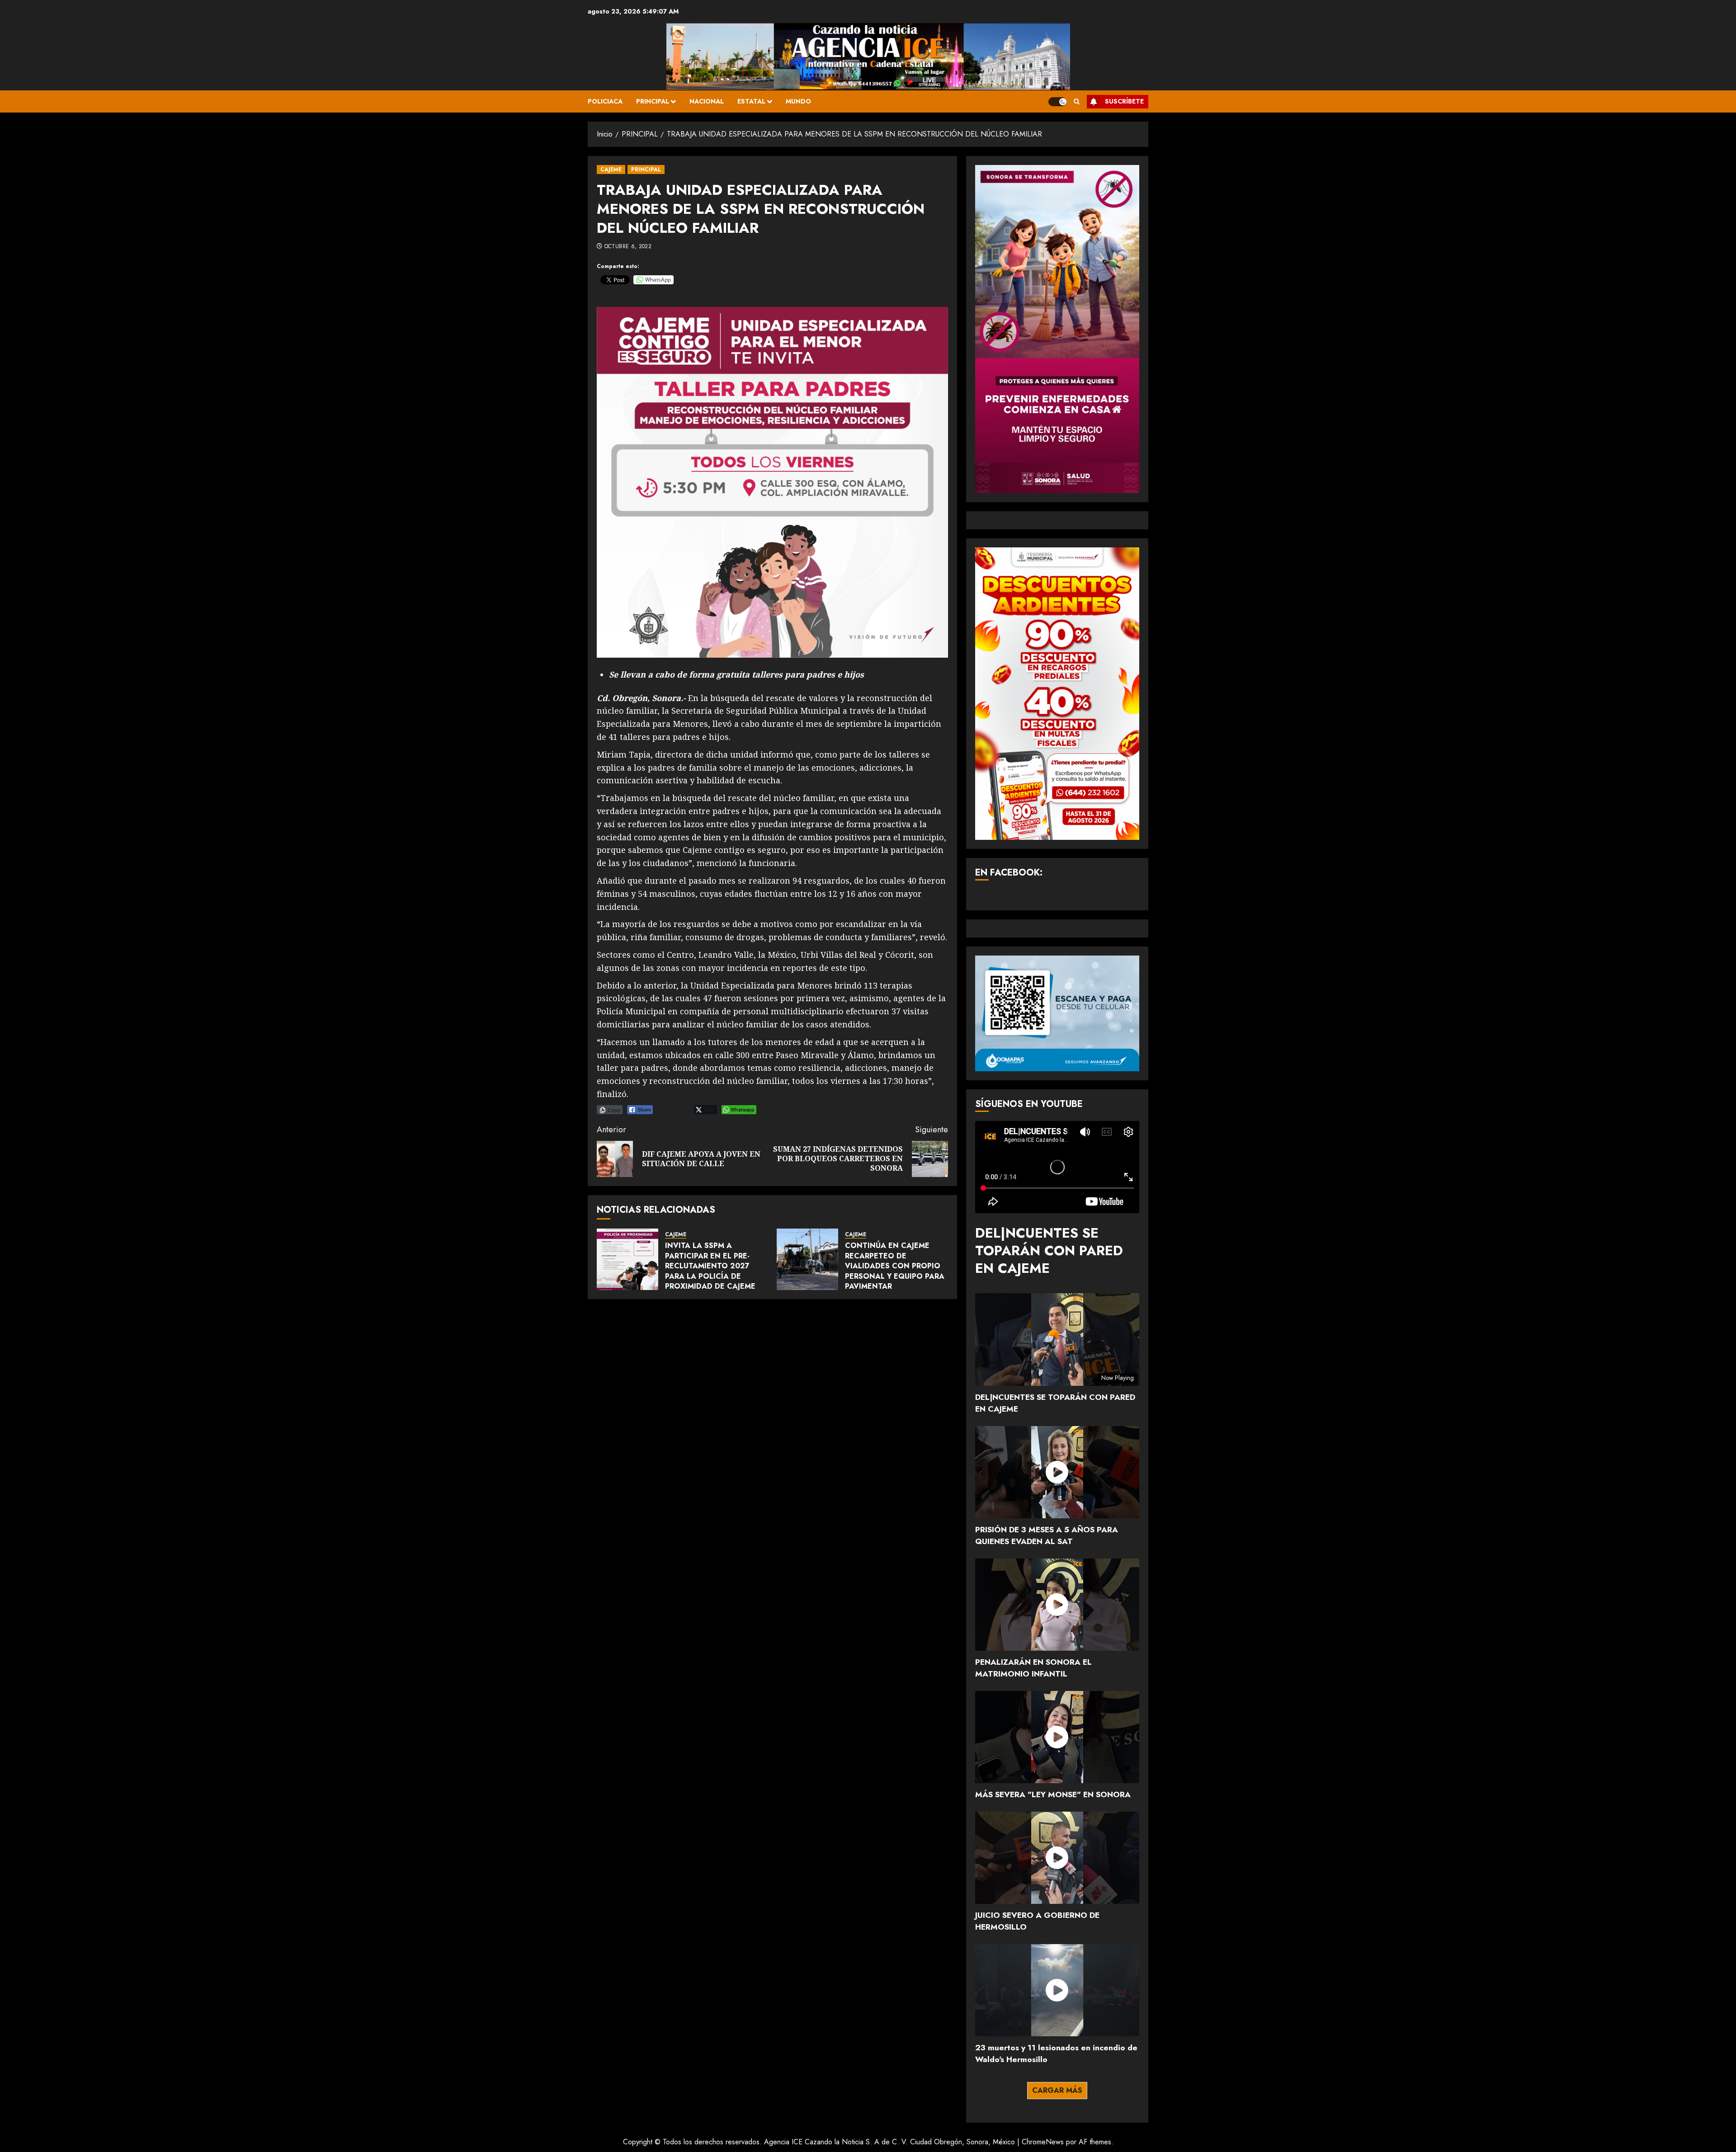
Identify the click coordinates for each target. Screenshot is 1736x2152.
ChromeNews (1043, 2142)
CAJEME (611, 170)
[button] (1077, 101)
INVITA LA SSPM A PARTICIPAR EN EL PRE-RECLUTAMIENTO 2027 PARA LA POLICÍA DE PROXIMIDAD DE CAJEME (710, 1266)
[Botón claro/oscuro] (1057, 102)
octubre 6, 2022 (628, 247)
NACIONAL (707, 101)
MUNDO (798, 101)
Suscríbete (1124, 101)
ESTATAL (751, 101)
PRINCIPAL (653, 101)
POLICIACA (605, 101)
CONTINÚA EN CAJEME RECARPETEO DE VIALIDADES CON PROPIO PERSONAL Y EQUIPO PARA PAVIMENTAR (895, 1266)
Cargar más (1057, 2090)
